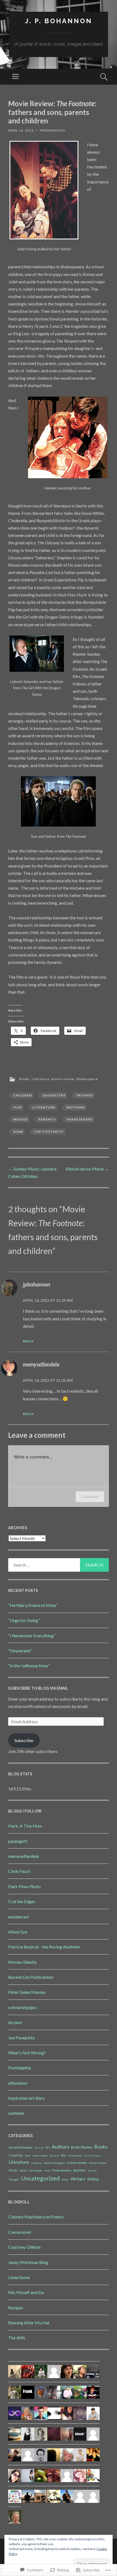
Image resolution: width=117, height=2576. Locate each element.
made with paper (54, 2163)
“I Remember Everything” (32, 1635)
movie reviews (98, 2163)
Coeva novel (20, 2232)
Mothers (76, 1107)
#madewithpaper (21, 2147)
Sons (18, 1132)
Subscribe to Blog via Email (38, 1688)
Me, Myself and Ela (26, 2292)
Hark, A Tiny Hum (25, 1826)
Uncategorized (40, 2178)
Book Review (82, 2147)
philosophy (36, 2171)
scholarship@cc (23, 2007)
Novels (24, 2171)
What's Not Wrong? (27, 2053)
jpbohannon (52, 130)
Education (54, 2156)
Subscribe (24, 1740)
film (17, 1107)
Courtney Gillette (24, 2247)
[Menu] (16, 77)
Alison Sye (18, 1932)
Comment (90, 1497)
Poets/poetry (62, 2170)
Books (25, 1079)
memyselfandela (41, 1364)
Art (48, 2147)
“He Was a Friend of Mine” (33, 1605)
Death (28, 2156)
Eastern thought (40, 2156)
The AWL (17, 2338)
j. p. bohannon (59, 21)
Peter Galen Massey (27, 1992)
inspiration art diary (26, 2098)
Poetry (47, 2171)
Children (22, 1095)
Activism (39, 2148)
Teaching (92, 2171)
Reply (28, 1341)
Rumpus (16, 2308)
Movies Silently (22, 1962)
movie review (63, 1079)
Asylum (15, 2022)
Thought (14, 2179)
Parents (47, 1119)
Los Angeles (36, 2163)
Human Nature (75, 2156)
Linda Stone (19, 2277)
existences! (19, 1917)
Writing (93, 2179)
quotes (79, 2170)
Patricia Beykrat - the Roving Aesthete (44, 1947)
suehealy (16, 2113)
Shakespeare (87, 1079)
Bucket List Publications (31, 1977)
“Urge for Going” (24, 1620)
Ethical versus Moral (87, 1169)
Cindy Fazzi (19, 1871)
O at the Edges (22, 1901)
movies (20, 1119)
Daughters (54, 1095)
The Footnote (49, 1132)
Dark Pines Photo (24, 1886)
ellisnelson (18, 2083)
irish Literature (92, 2156)
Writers (78, 2179)
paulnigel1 (18, 1841)
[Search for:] (59, 1565)
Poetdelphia (19, 2068)
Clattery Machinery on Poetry (36, 2217)
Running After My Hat (29, 2323)
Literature (41, 1079)
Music (13, 2170)
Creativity (16, 2155)
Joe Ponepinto (21, 2038)
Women (65, 2180)
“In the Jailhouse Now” (29, 1666)
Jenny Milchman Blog (28, 2262)
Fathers (85, 1095)
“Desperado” (20, 1651)
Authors (60, 2147)
